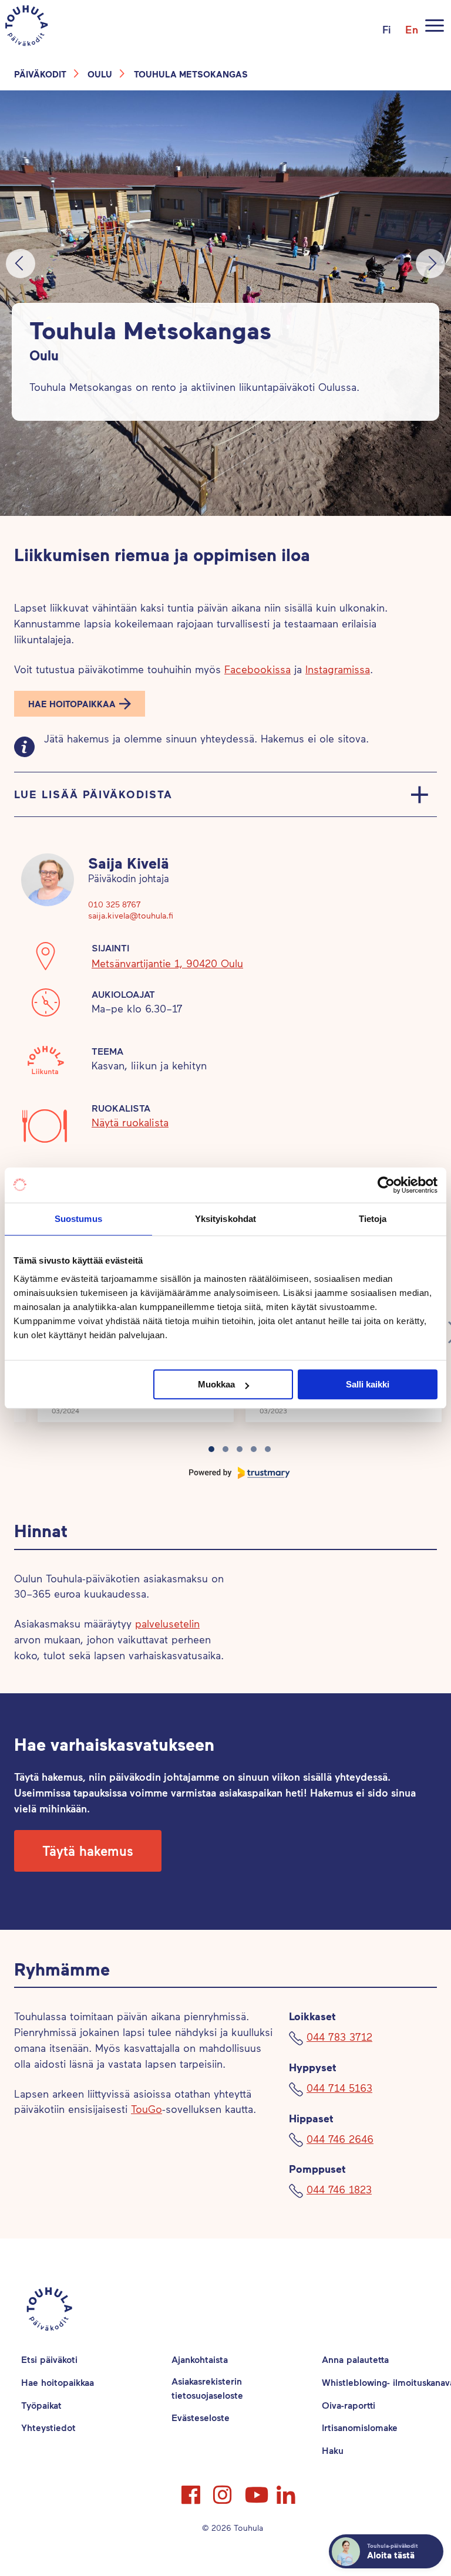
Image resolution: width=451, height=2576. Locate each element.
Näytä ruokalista (130, 1122)
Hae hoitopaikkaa (72, 704)
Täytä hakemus (88, 1851)
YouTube (255, 2490)
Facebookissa (258, 669)
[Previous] (21, 264)
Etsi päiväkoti (49, 2359)
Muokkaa (216, 1384)
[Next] (430, 264)
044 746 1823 (339, 2189)
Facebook (192, 2490)
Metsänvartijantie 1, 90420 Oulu (167, 963)
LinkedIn (287, 2490)
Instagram (224, 2490)
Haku (333, 2450)
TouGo (147, 2109)
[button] (80, 704)
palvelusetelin (167, 1623)
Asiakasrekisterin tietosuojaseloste (207, 2388)
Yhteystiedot (48, 2427)
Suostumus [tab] (78, 1219)
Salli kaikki (368, 1384)
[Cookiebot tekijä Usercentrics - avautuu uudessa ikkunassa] (386, 1185)
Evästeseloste (201, 2417)
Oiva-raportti (349, 2405)
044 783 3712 (339, 2037)
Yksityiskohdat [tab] (225, 1219)
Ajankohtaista (200, 2359)
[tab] (211, 1449)
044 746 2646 (340, 2139)
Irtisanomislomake (360, 2427)
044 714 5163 (339, 2088)
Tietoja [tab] (373, 1219)
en (412, 29)
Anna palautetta (355, 2359)
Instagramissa (338, 669)
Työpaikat (41, 2405)
